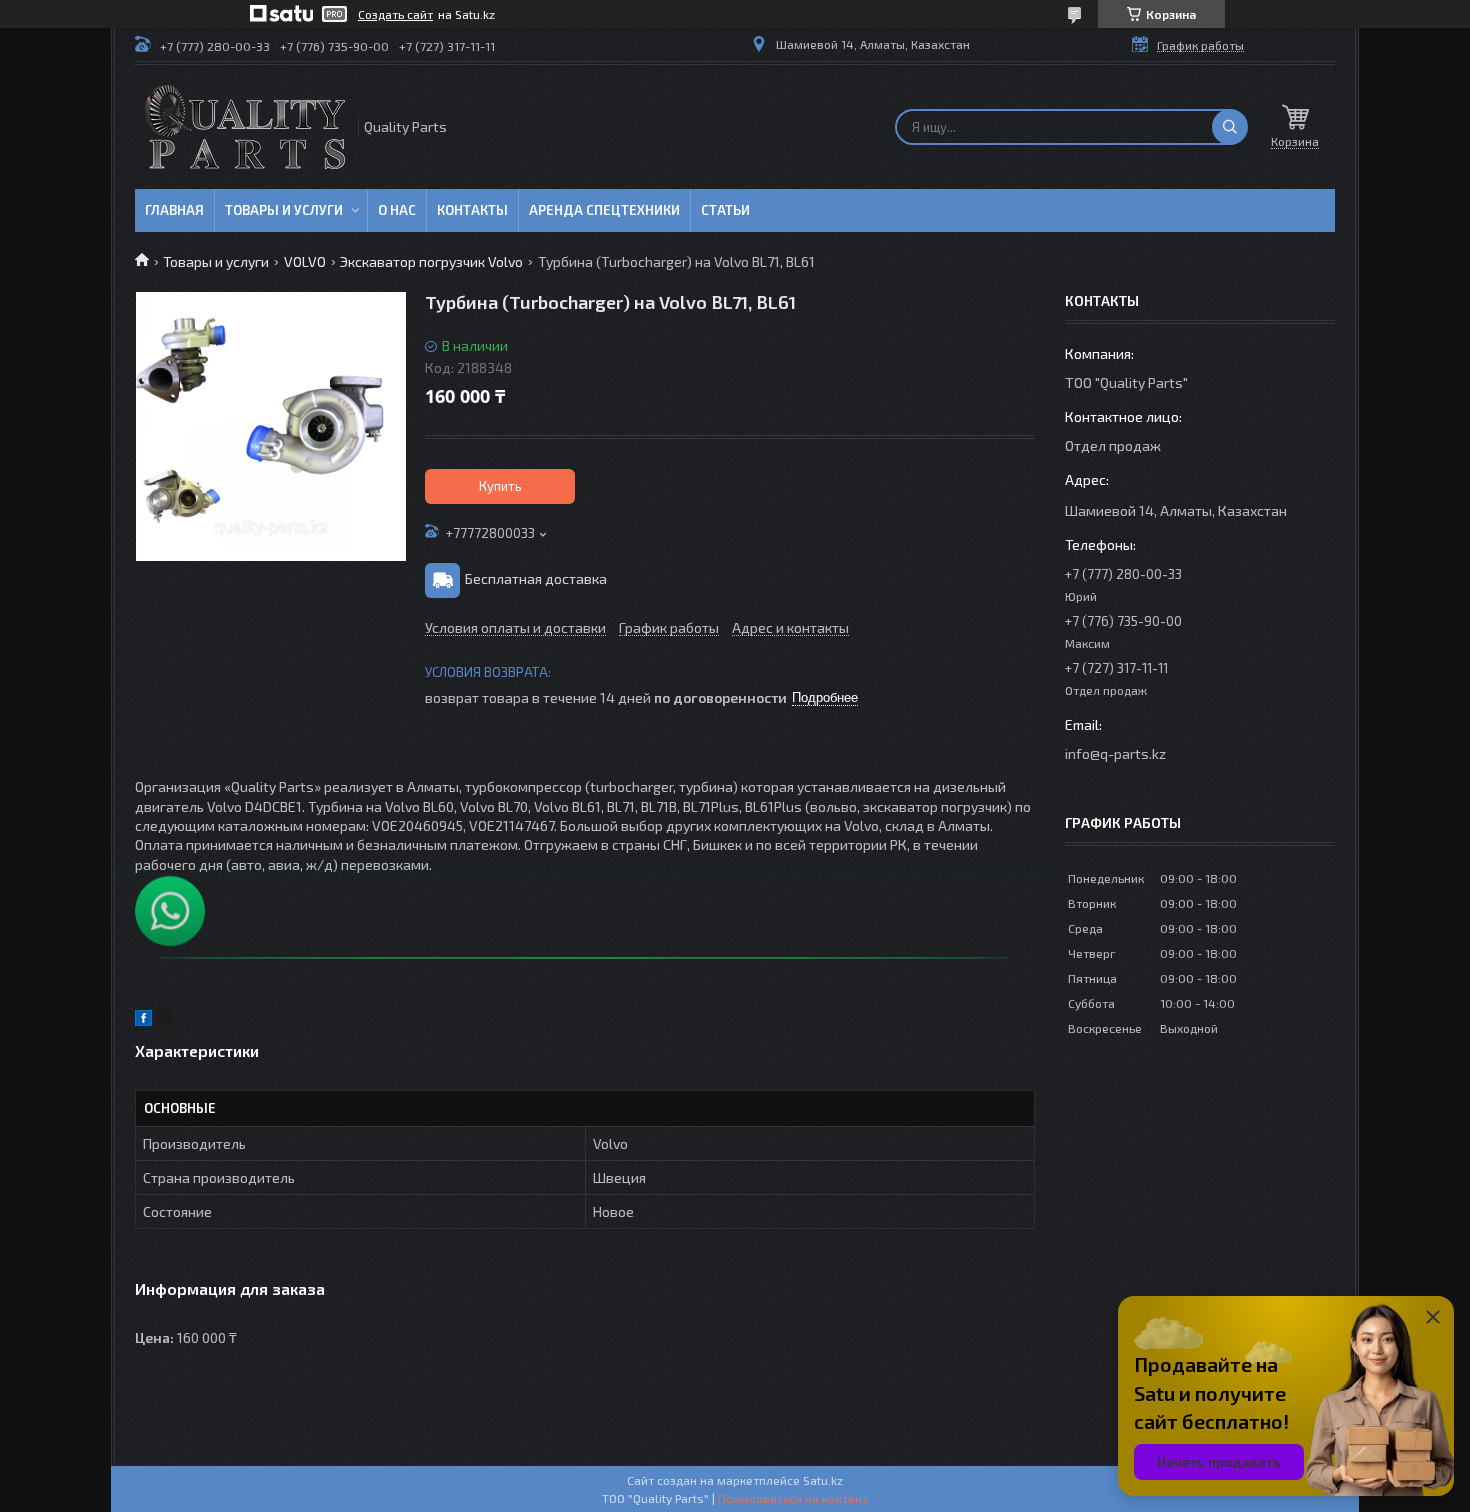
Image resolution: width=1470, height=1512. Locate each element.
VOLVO (305, 261)
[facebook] (143, 1020)
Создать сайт (395, 14)
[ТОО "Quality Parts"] (245, 127)
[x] (165, 1020)
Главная (174, 210)
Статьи (725, 210)
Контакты (472, 210)
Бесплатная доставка (536, 578)
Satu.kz (823, 1480)
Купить (500, 486)
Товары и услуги (284, 210)
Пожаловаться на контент (793, 1498)
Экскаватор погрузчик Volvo (431, 261)
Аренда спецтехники (604, 210)
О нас (397, 210)
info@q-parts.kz (1115, 753)
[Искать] (1230, 127)
